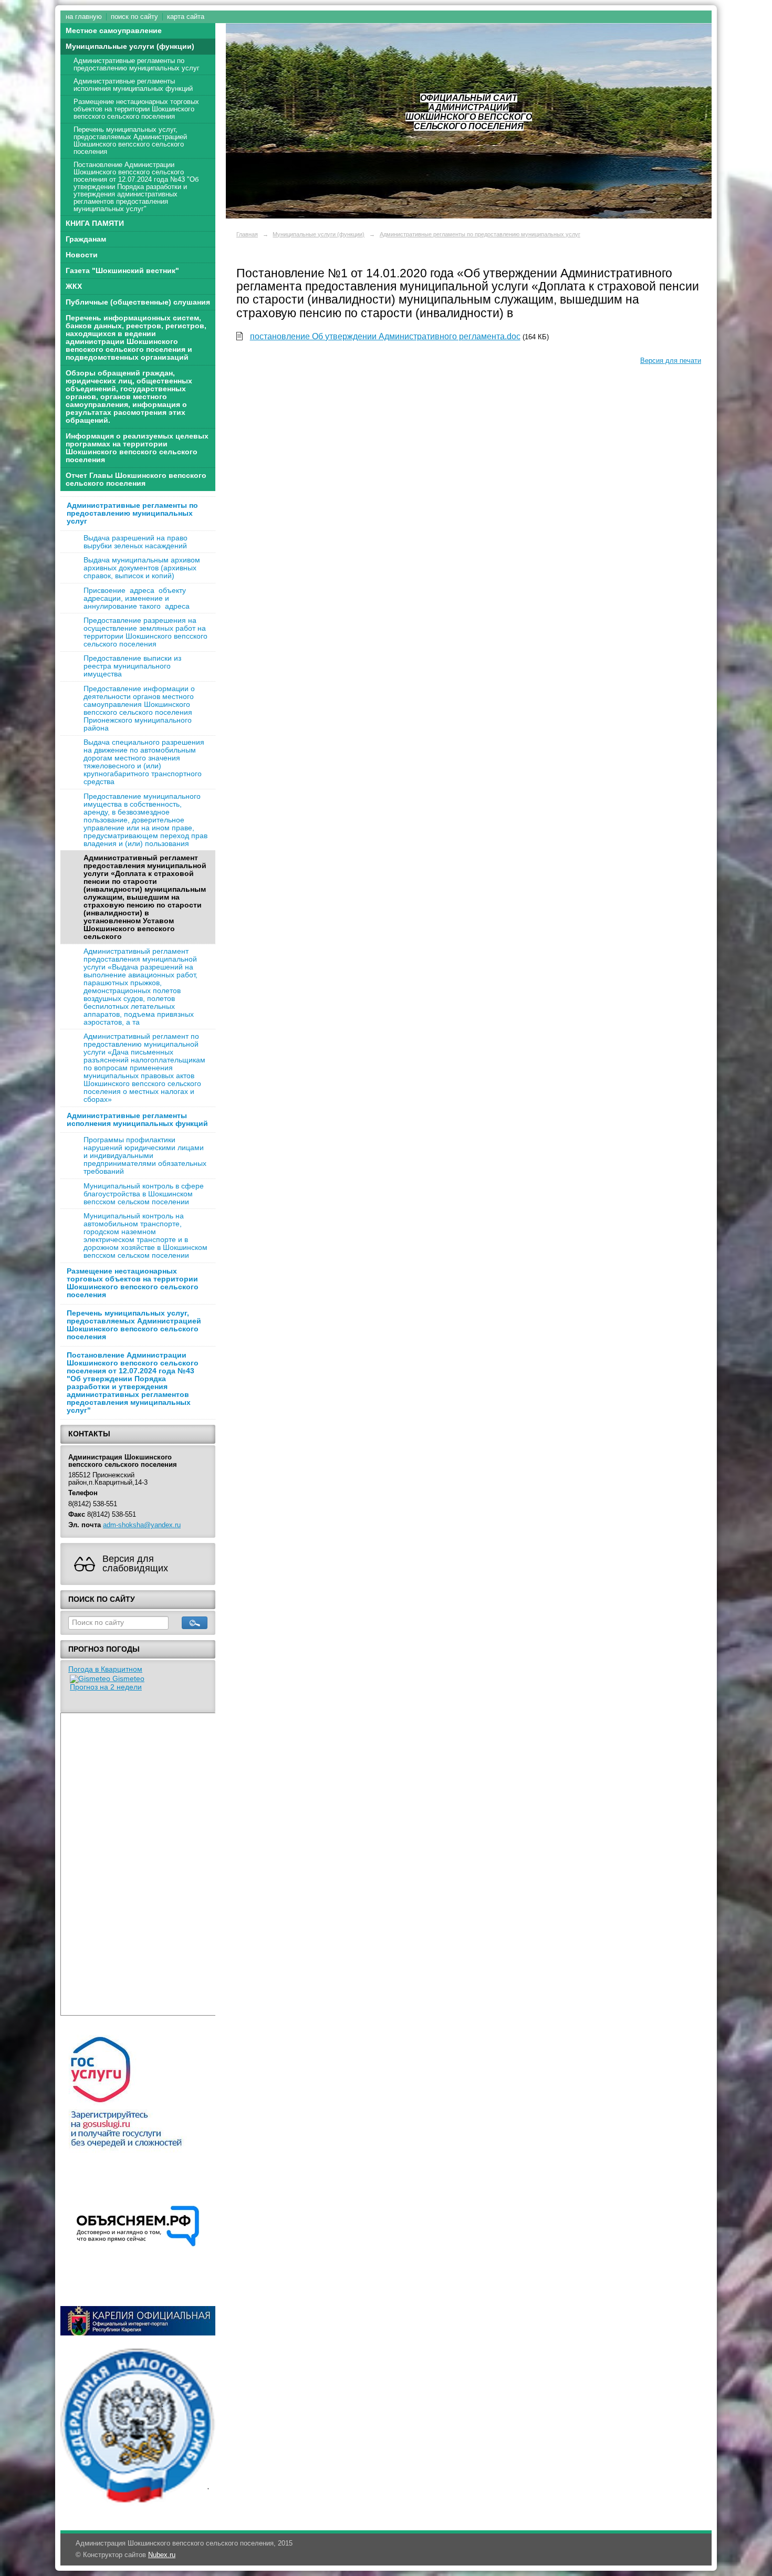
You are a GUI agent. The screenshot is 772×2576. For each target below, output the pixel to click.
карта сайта (186, 17)
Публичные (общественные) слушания (138, 302)
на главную (84, 17)
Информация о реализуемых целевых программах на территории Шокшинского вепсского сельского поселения (137, 448)
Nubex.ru (162, 2555)
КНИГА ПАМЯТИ (95, 223)
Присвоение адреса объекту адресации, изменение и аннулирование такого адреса (137, 598)
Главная (247, 234)
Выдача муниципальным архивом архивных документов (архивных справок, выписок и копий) (142, 568)
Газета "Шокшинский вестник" (122, 271)
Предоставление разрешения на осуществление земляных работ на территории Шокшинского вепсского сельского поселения (145, 632)
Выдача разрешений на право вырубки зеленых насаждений (135, 542)
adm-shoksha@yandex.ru (142, 1525)
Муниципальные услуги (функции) (130, 46)
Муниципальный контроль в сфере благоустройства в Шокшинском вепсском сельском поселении (144, 1194)
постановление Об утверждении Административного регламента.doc (385, 336)
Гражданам (86, 239)
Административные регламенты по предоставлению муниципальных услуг (137, 65)
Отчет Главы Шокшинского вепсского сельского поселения (136, 479)
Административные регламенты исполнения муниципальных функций (133, 85)
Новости (82, 255)
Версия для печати (671, 361)
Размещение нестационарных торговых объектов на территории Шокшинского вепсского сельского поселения (136, 109)
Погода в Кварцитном (105, 1669)
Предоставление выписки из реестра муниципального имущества (132, 666)
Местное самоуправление (114, 31)
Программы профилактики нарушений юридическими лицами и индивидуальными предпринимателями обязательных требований (145, 1156)
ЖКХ (74, 286)
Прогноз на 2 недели (106, 1687)
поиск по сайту (134, 17)
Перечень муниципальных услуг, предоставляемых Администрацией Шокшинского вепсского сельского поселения (130, 141)
